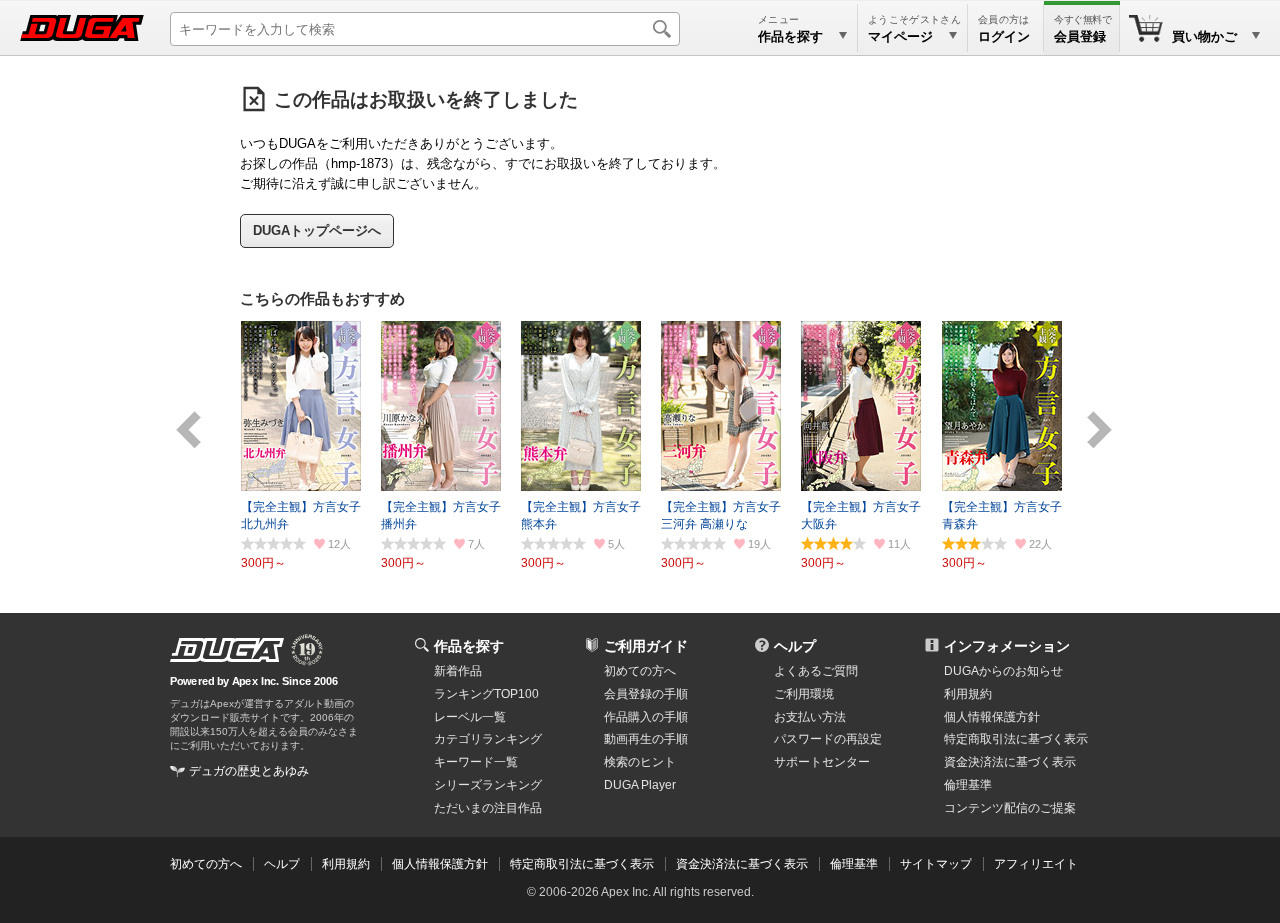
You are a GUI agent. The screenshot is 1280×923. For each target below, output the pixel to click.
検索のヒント (640, 762)
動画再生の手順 (646, 739)
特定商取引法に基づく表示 (582, 864)
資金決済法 (1010, 762)
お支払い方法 (810, 717)
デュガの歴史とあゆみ (249, 771)
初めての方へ (640, 671)
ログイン (1004, 36)
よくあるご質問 (816, 671)
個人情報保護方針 (992, 717)
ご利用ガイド (646, 646)
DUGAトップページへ (317, 230)
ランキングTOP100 (486, 694)
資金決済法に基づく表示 (742, 864)
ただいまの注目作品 (488, 808)
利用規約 (968, 694)
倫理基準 (968, 785)
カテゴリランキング (488, 739)
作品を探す (469, 646)
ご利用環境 (804, 694)
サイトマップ (936, 864)
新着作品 (458, 671)
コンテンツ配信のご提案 (1010, 808)
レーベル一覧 (470, 717)
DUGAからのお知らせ (1003, 671)
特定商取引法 (1016, 739)
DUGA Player (640, 785)
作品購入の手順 (646, 717)
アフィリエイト (1036, 864)
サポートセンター (822, 762)
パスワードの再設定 (828, 739)
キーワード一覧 (476, 762)
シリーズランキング (488, 785)
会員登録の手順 (646, 694)
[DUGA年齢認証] (227, 650)
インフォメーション (1007, 646)
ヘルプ (795, 646)
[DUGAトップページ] (82, 28)
